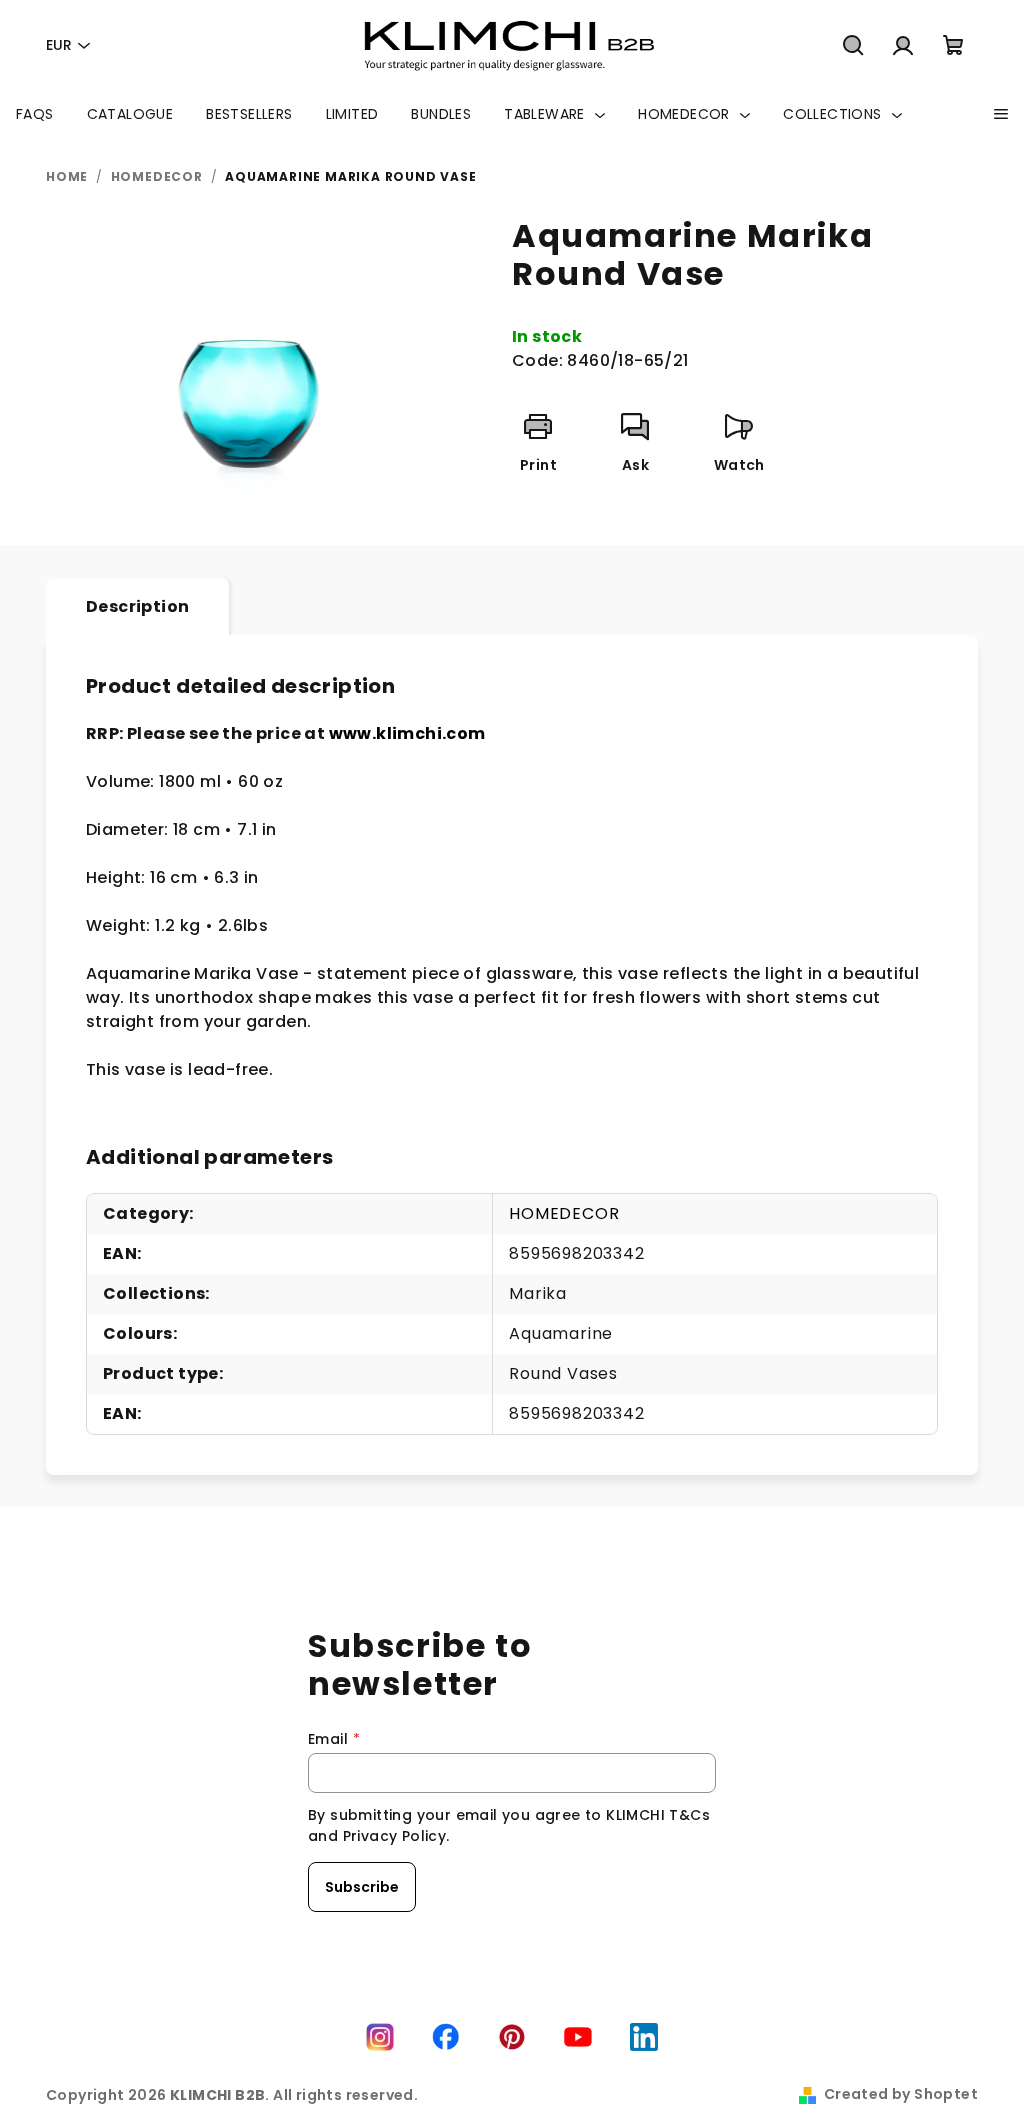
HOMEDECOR (564, 1213)
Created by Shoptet (901, 2094)
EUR (59, 45)
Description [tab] (137, 606)
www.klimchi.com (407, 733)
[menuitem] (35, 114)
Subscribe (362, 1887)
